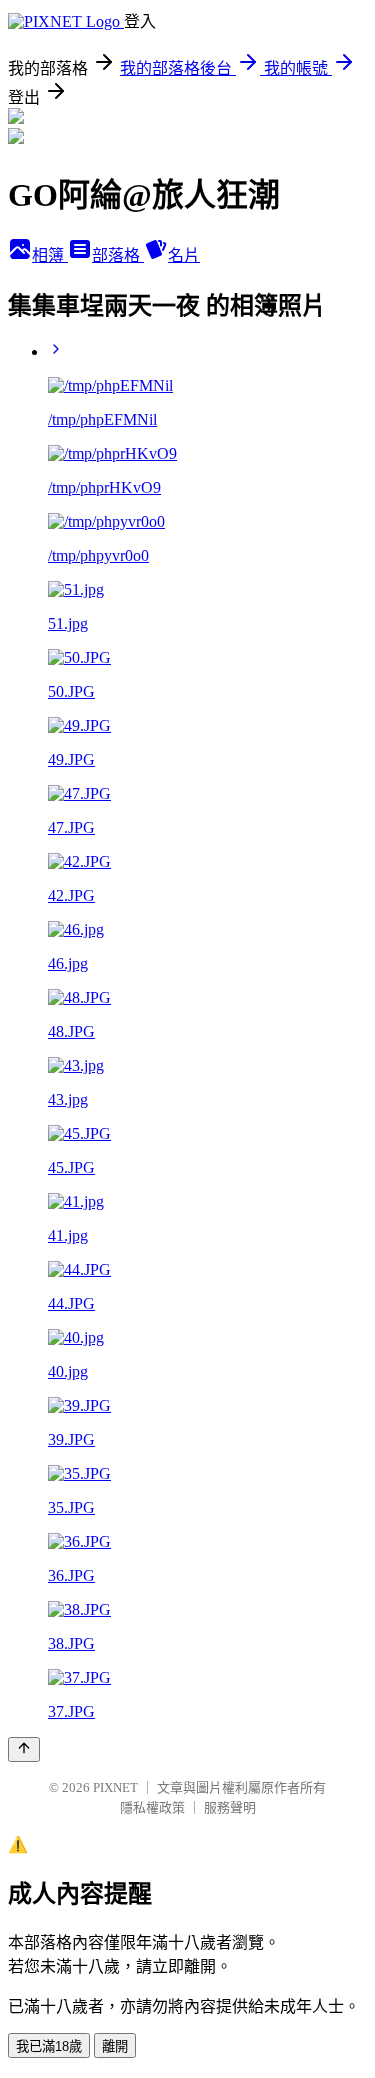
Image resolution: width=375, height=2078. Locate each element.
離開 (115, 2046)
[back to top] (24, 1749)
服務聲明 (230, 1807)
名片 (184, 255)
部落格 (118, 255)
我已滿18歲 (49, 2046)
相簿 (50, 255)
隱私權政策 (152, 1807)
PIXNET (115, 1787)
